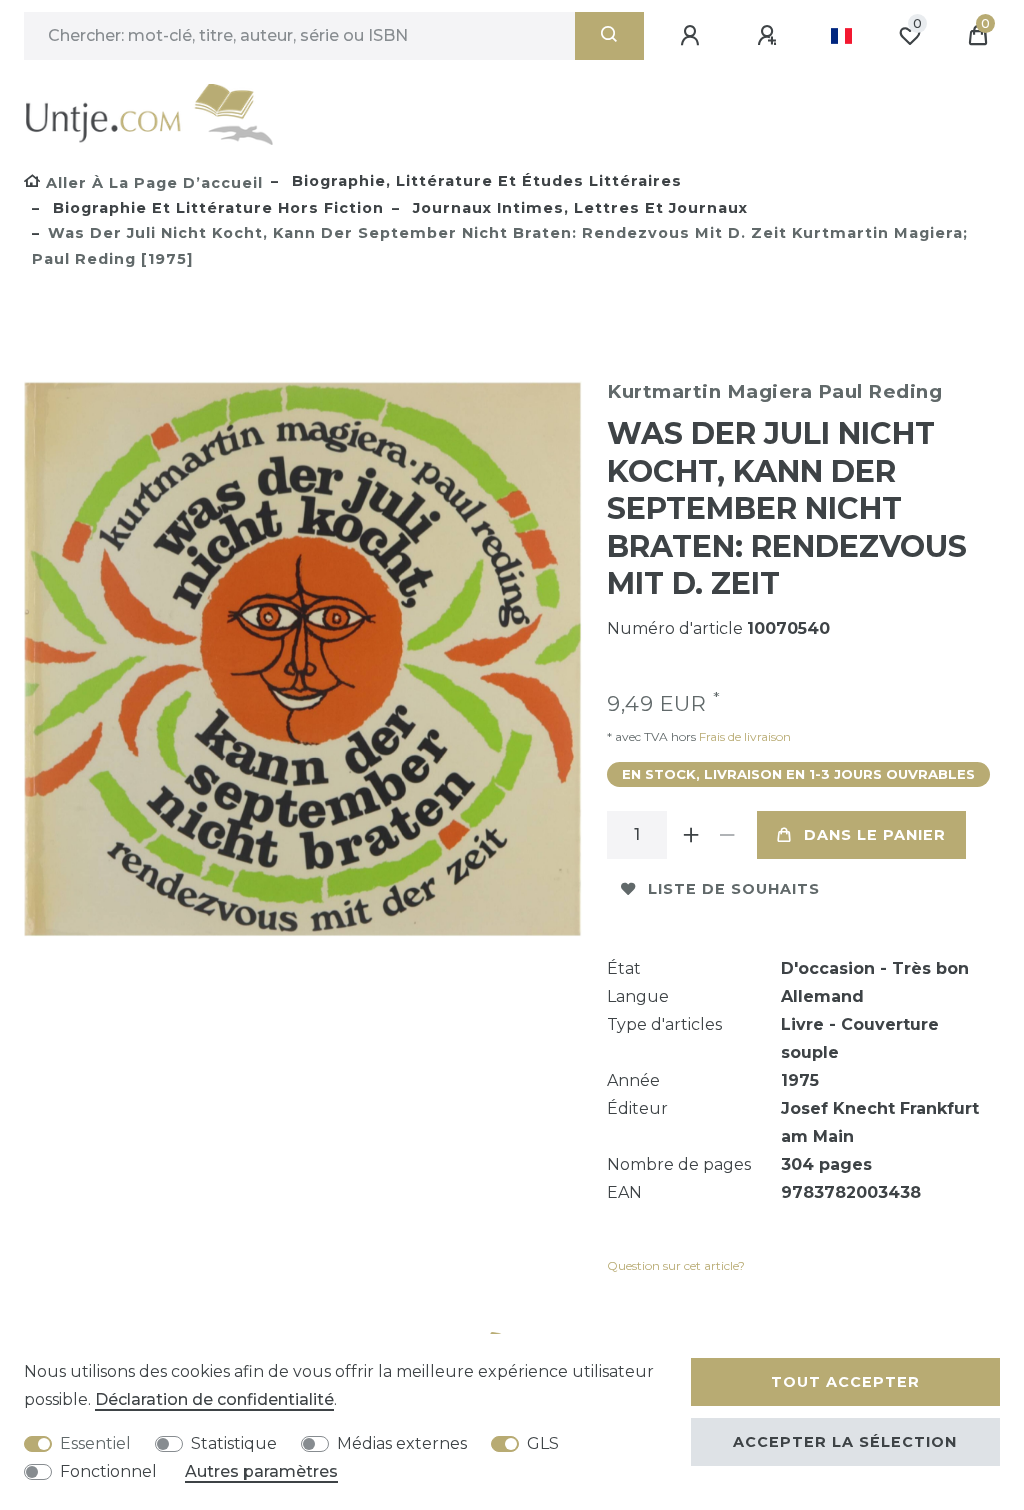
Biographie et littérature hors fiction (216, 208)
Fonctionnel (108, 1471)
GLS (543, 1443)
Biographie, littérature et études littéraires (484, 181)
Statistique (234, 1443)
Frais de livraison (743, 736)
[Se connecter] (693, 36)
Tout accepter (845, 1382)
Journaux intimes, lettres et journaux (578, 208)
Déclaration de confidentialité (214, 1399)
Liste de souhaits (734, 889)
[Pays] (841, 36)
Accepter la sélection (845, 1442)
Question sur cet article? (676, 1265)
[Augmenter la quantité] (691, 835)
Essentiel (95, 1443)
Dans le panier (875, 835)
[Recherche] (609, 36)
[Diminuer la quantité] (727, 835)
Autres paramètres (261, 1471)
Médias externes (402, 1443)
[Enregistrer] (770, 36)
